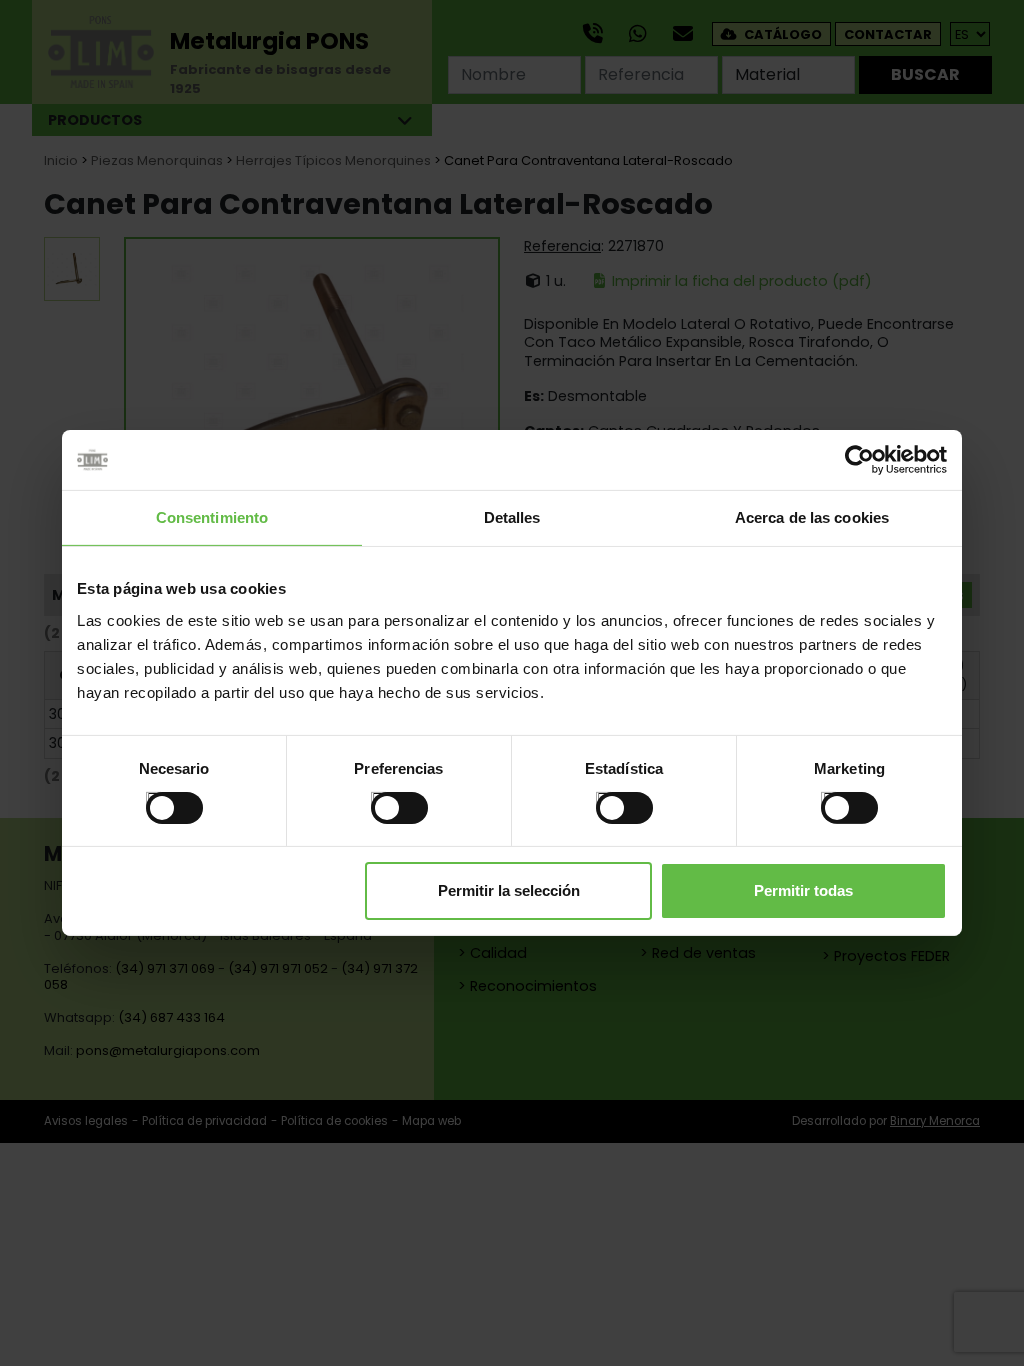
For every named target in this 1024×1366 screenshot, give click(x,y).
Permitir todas (803, 890)
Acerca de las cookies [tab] (812, 517)
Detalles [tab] (512, 517)
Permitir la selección (509, 890)
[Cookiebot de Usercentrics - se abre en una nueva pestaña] (859, 460)
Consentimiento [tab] (212, 517)
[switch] (378, 799)
